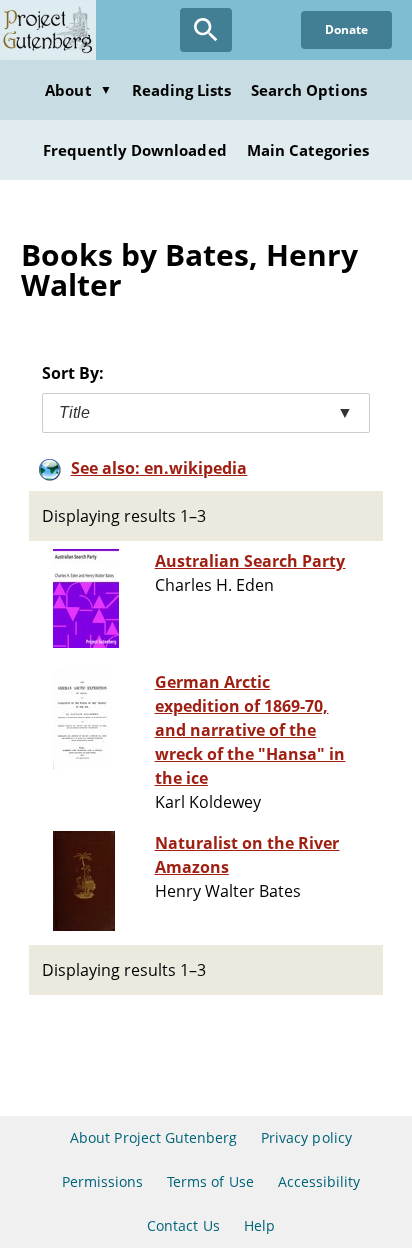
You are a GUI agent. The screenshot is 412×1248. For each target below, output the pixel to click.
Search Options (309, 90)
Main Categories (308, 150)
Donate (346, 29)
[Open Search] (206, 30)
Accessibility (319, 1181)
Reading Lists (182, 90)
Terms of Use (210, 1181)
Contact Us (183, 1225)
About (78, 90)
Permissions (102, 1181)
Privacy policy (306, 1137)
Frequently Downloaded (135, 150)
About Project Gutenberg (153, 1137)
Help (259, 1225)
